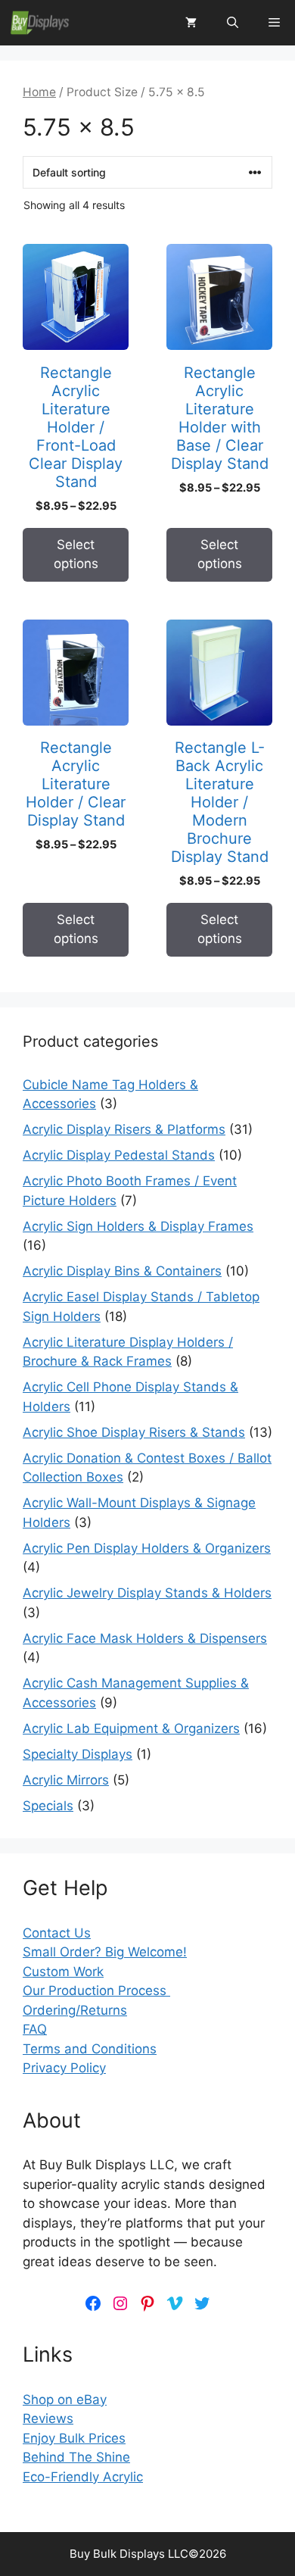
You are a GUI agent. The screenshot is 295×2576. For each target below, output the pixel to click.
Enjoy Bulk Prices (74, 2438)
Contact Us (57, 1933)
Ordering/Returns (75, 2010)
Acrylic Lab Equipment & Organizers (131, 1728)
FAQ (35, 2029)
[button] (233, 23)
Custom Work (63, 1972)
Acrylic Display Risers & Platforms (124, 1129)
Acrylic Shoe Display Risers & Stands (134, 1432)
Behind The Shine (76, 2457)
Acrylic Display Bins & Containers (122, 1271)
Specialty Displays (78, 1754)
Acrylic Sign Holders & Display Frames (138, 1226)
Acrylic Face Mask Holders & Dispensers (145, 1638)
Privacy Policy (64, 2068)
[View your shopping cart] (191, 23)
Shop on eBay (65, 2400)
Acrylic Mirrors (66, 1780)
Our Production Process (96, 1991)
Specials (48, 1806)
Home (39, 92)
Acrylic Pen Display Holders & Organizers (147, 1548)
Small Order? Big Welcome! (105, 1952)
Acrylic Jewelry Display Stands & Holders (147, 1593)
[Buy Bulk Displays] (40, 23)
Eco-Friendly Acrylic (83, 2477)
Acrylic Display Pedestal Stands (119, 1155)
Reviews (48, 2418)
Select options (76, 554)
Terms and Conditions (90, 2049)
